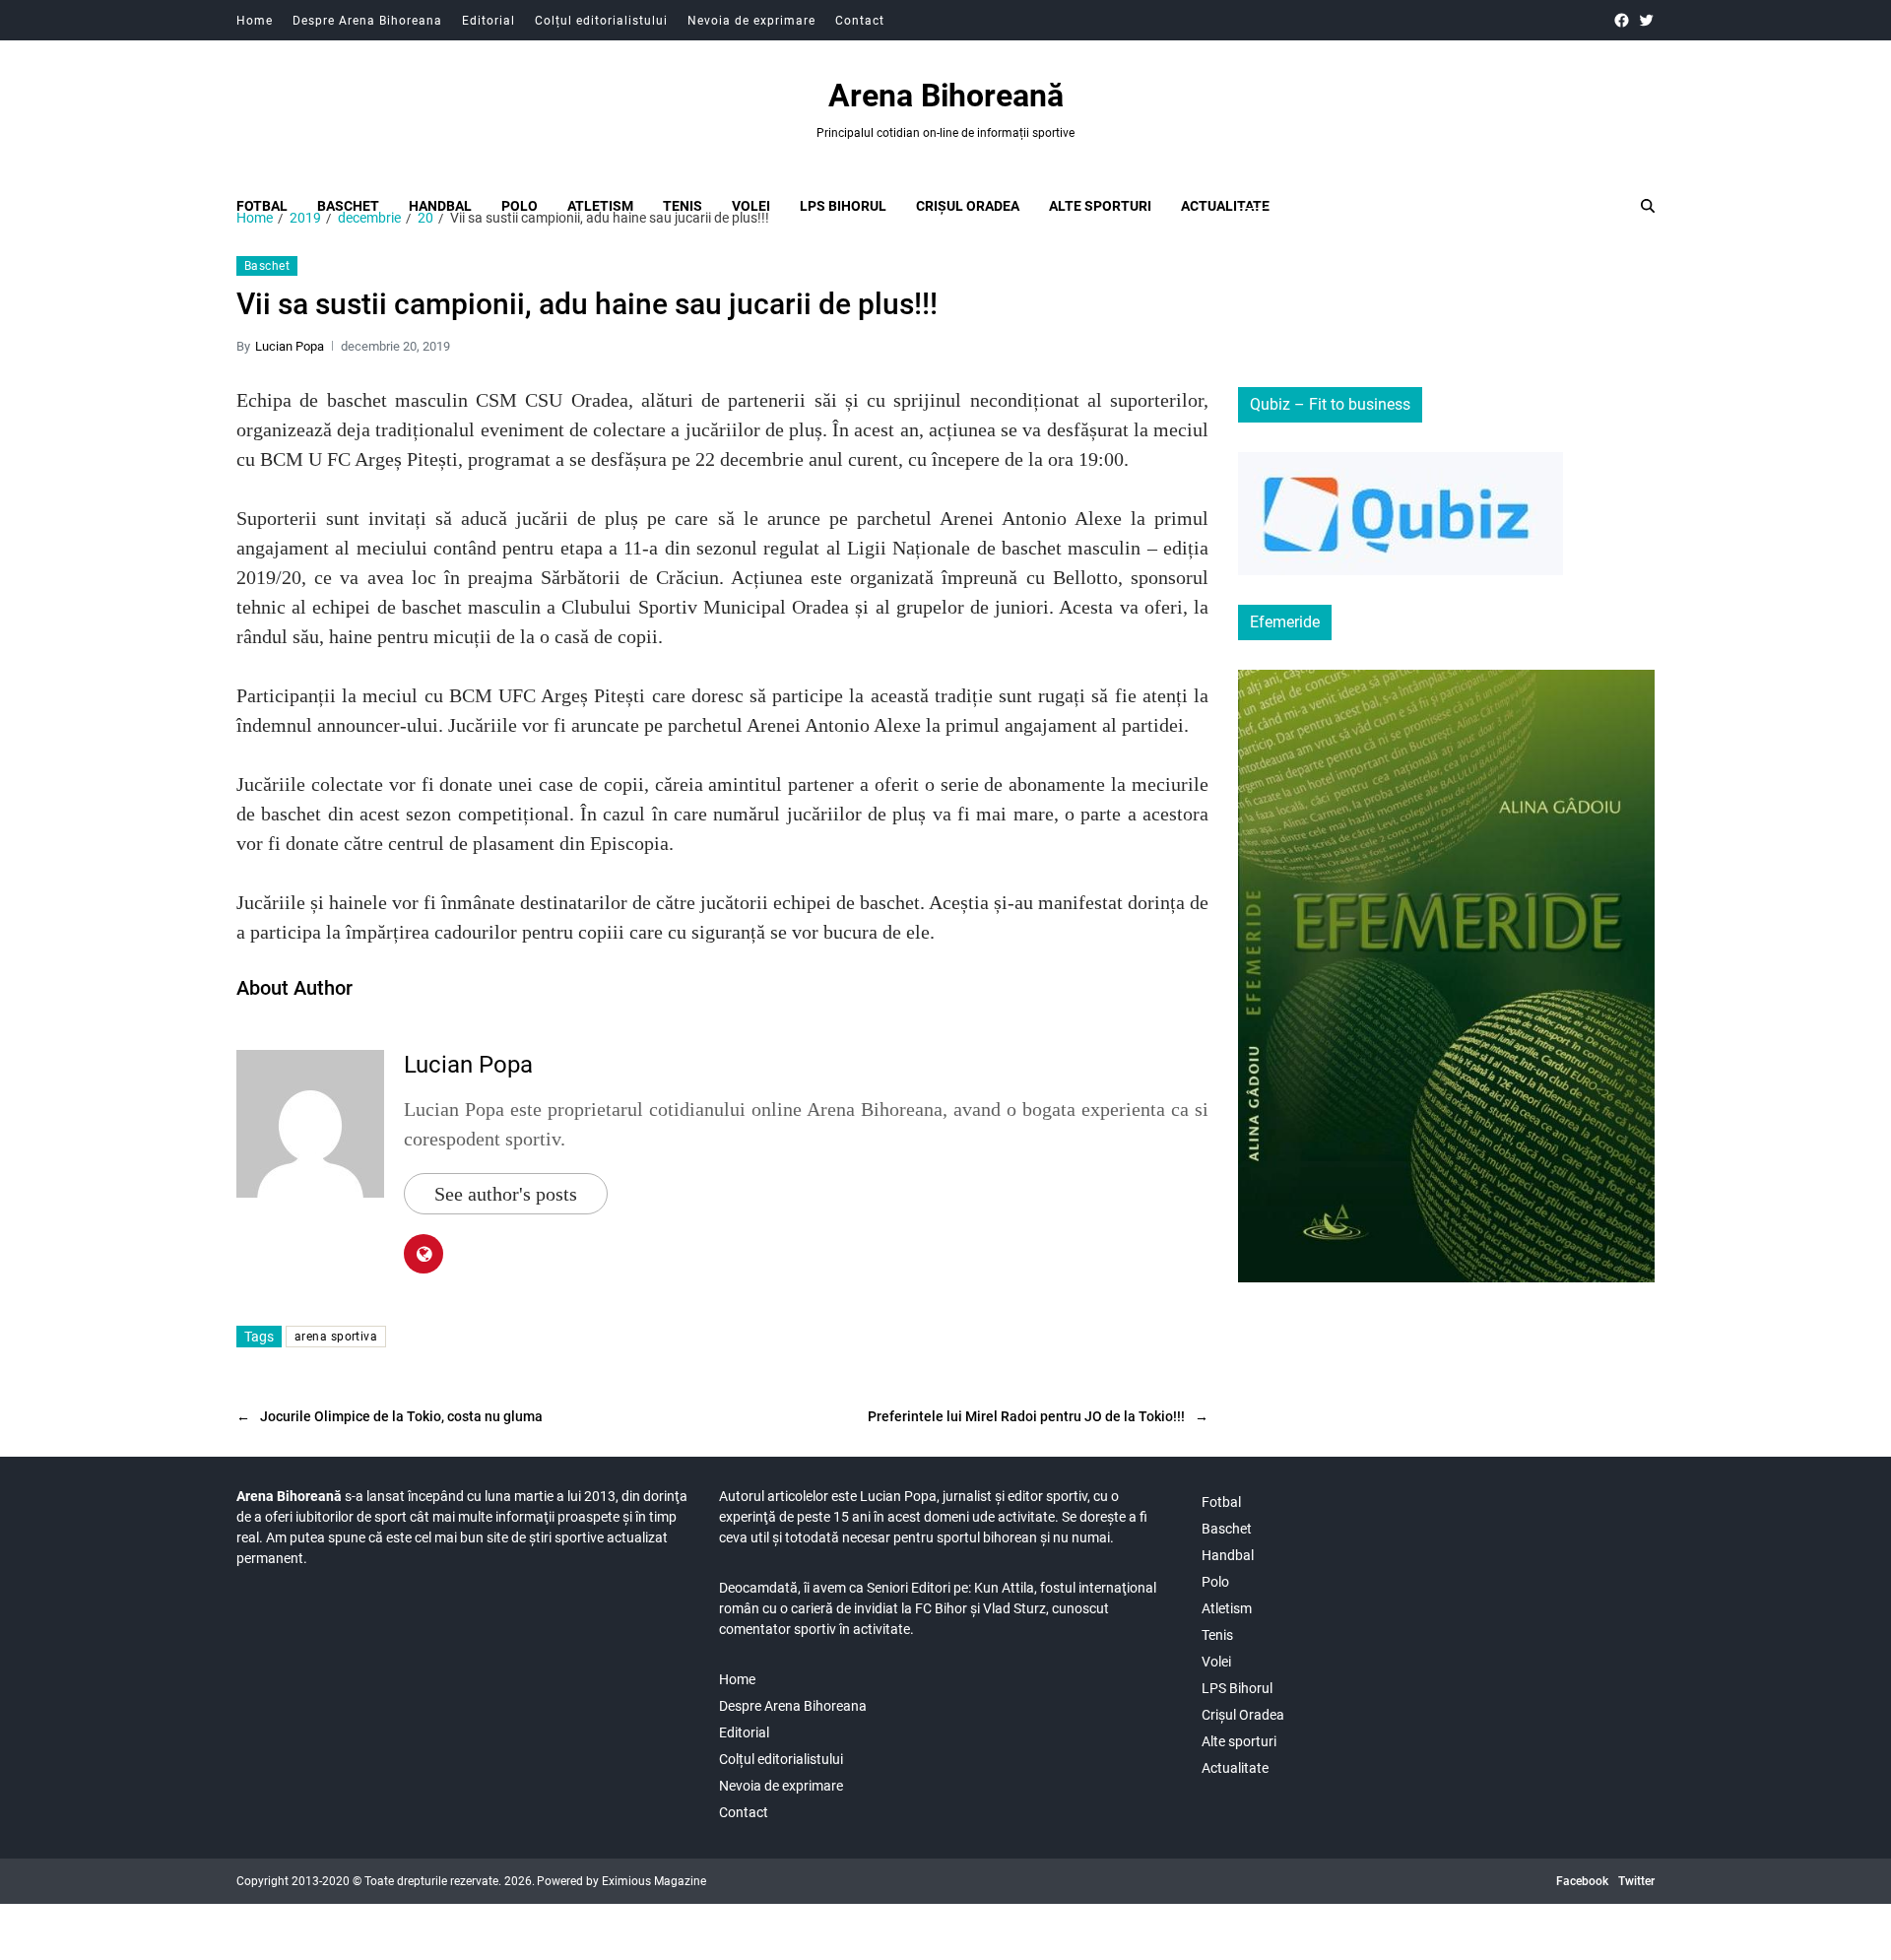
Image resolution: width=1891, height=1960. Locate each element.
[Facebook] (1622, 20)
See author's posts (506, 1194)
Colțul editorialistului (601, 21)
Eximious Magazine (654, 1881)
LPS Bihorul (843, 206)
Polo (520, 206)
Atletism (600, 206)
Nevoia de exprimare (751, 21)
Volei (751, 206)
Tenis (683, 206)
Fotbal (262, 206)
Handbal (440, 206)
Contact (860, 21)
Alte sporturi (1100, 206)
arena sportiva (336, 1337)
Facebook (1582, 1881)
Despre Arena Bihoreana (367, 21)
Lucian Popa (290, 346)
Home (255, 21)
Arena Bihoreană (946, 96)
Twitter (1636, 1881)
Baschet (348, 206)
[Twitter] (1646, 20)
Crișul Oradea (968, 206)
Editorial (489, 21)
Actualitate (1225, 206)
